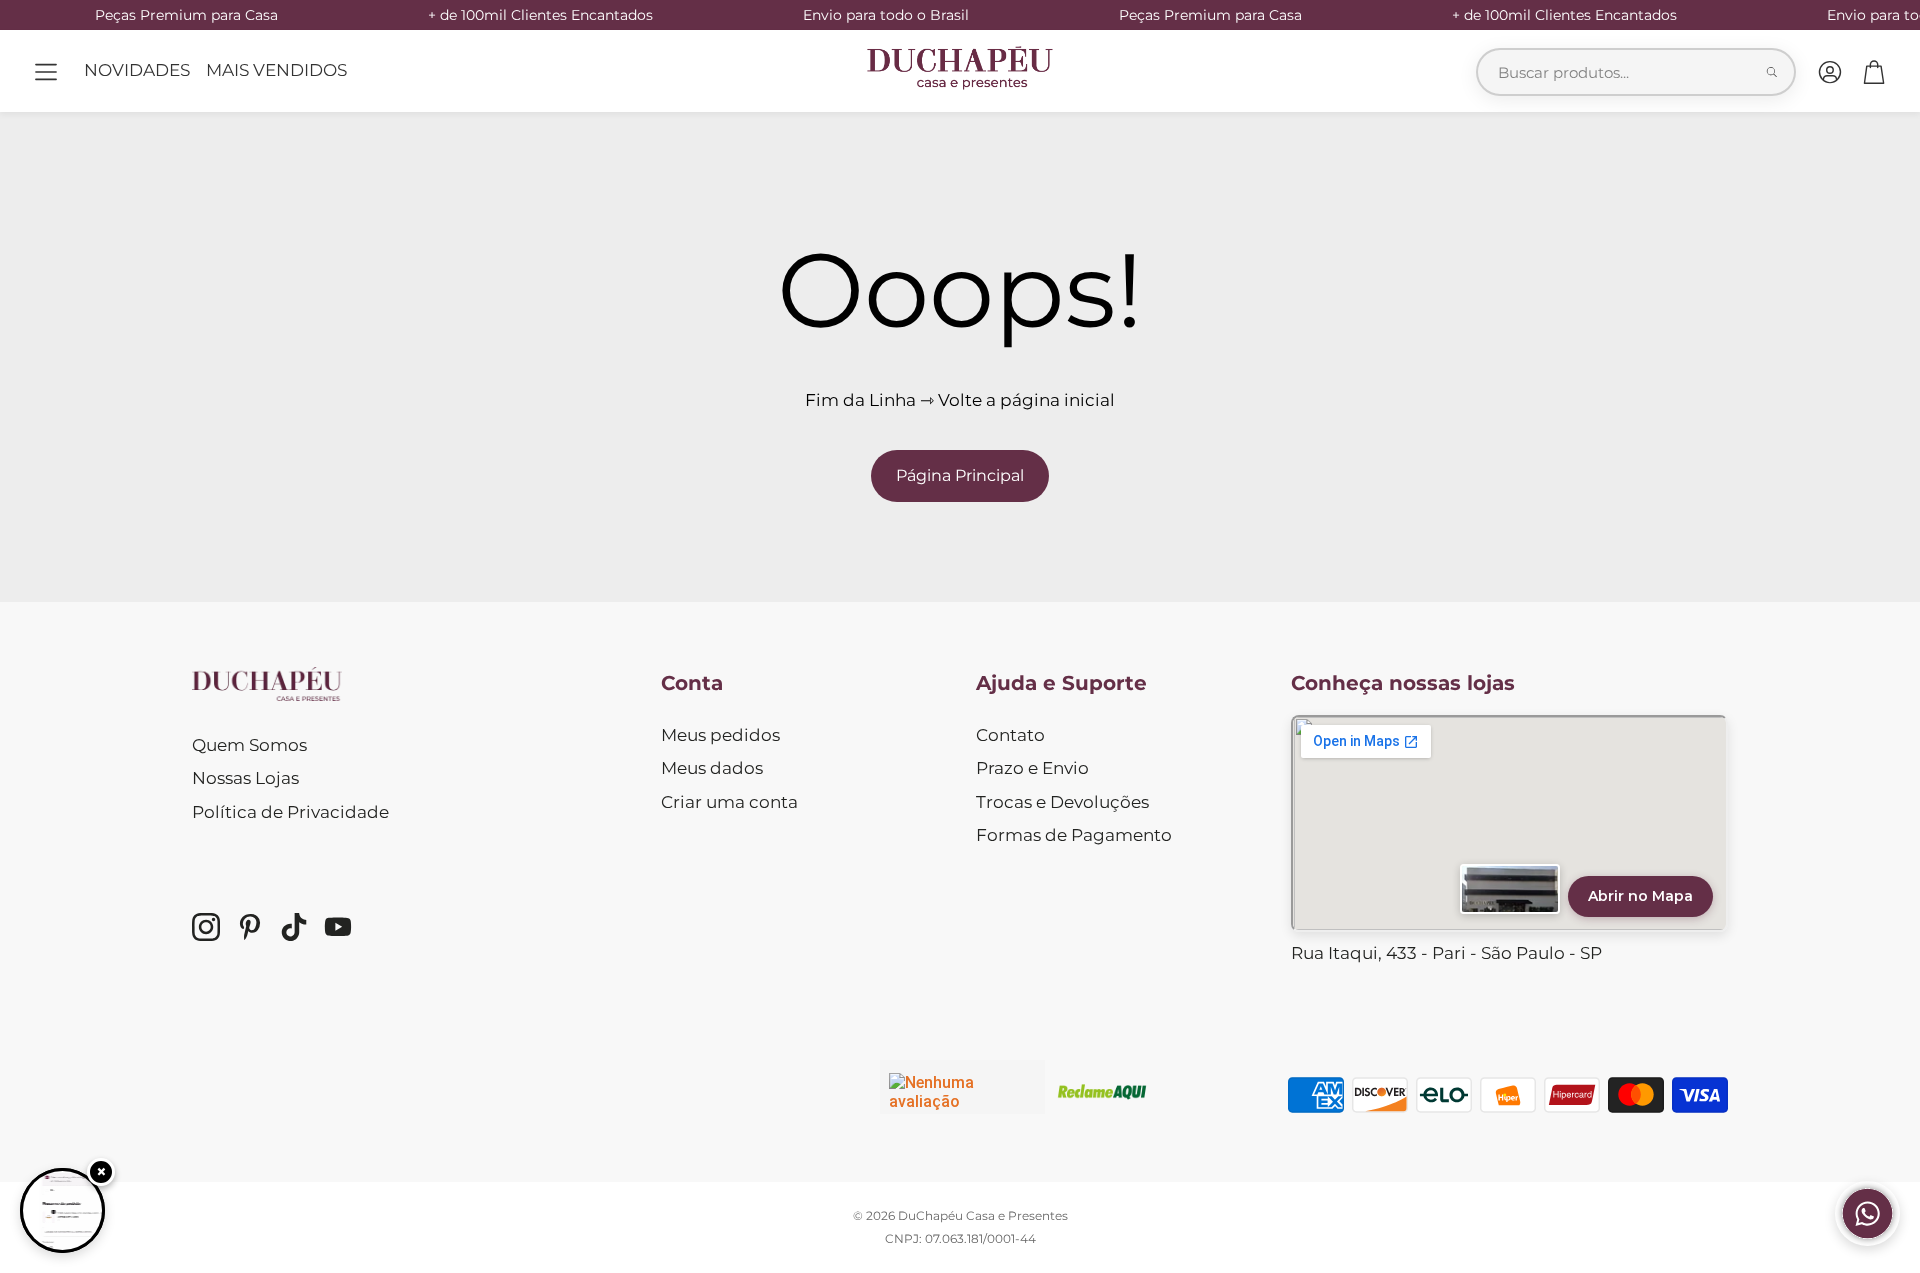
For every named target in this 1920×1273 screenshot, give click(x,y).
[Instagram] (206, 927)
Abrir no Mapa (1640, 896)
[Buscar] (1772, 72)
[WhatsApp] (1867, 1240)
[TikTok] (294, 927)
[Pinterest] (250, 927)
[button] (46, 72)
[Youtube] (338, 927)
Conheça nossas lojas (1403, 683)
